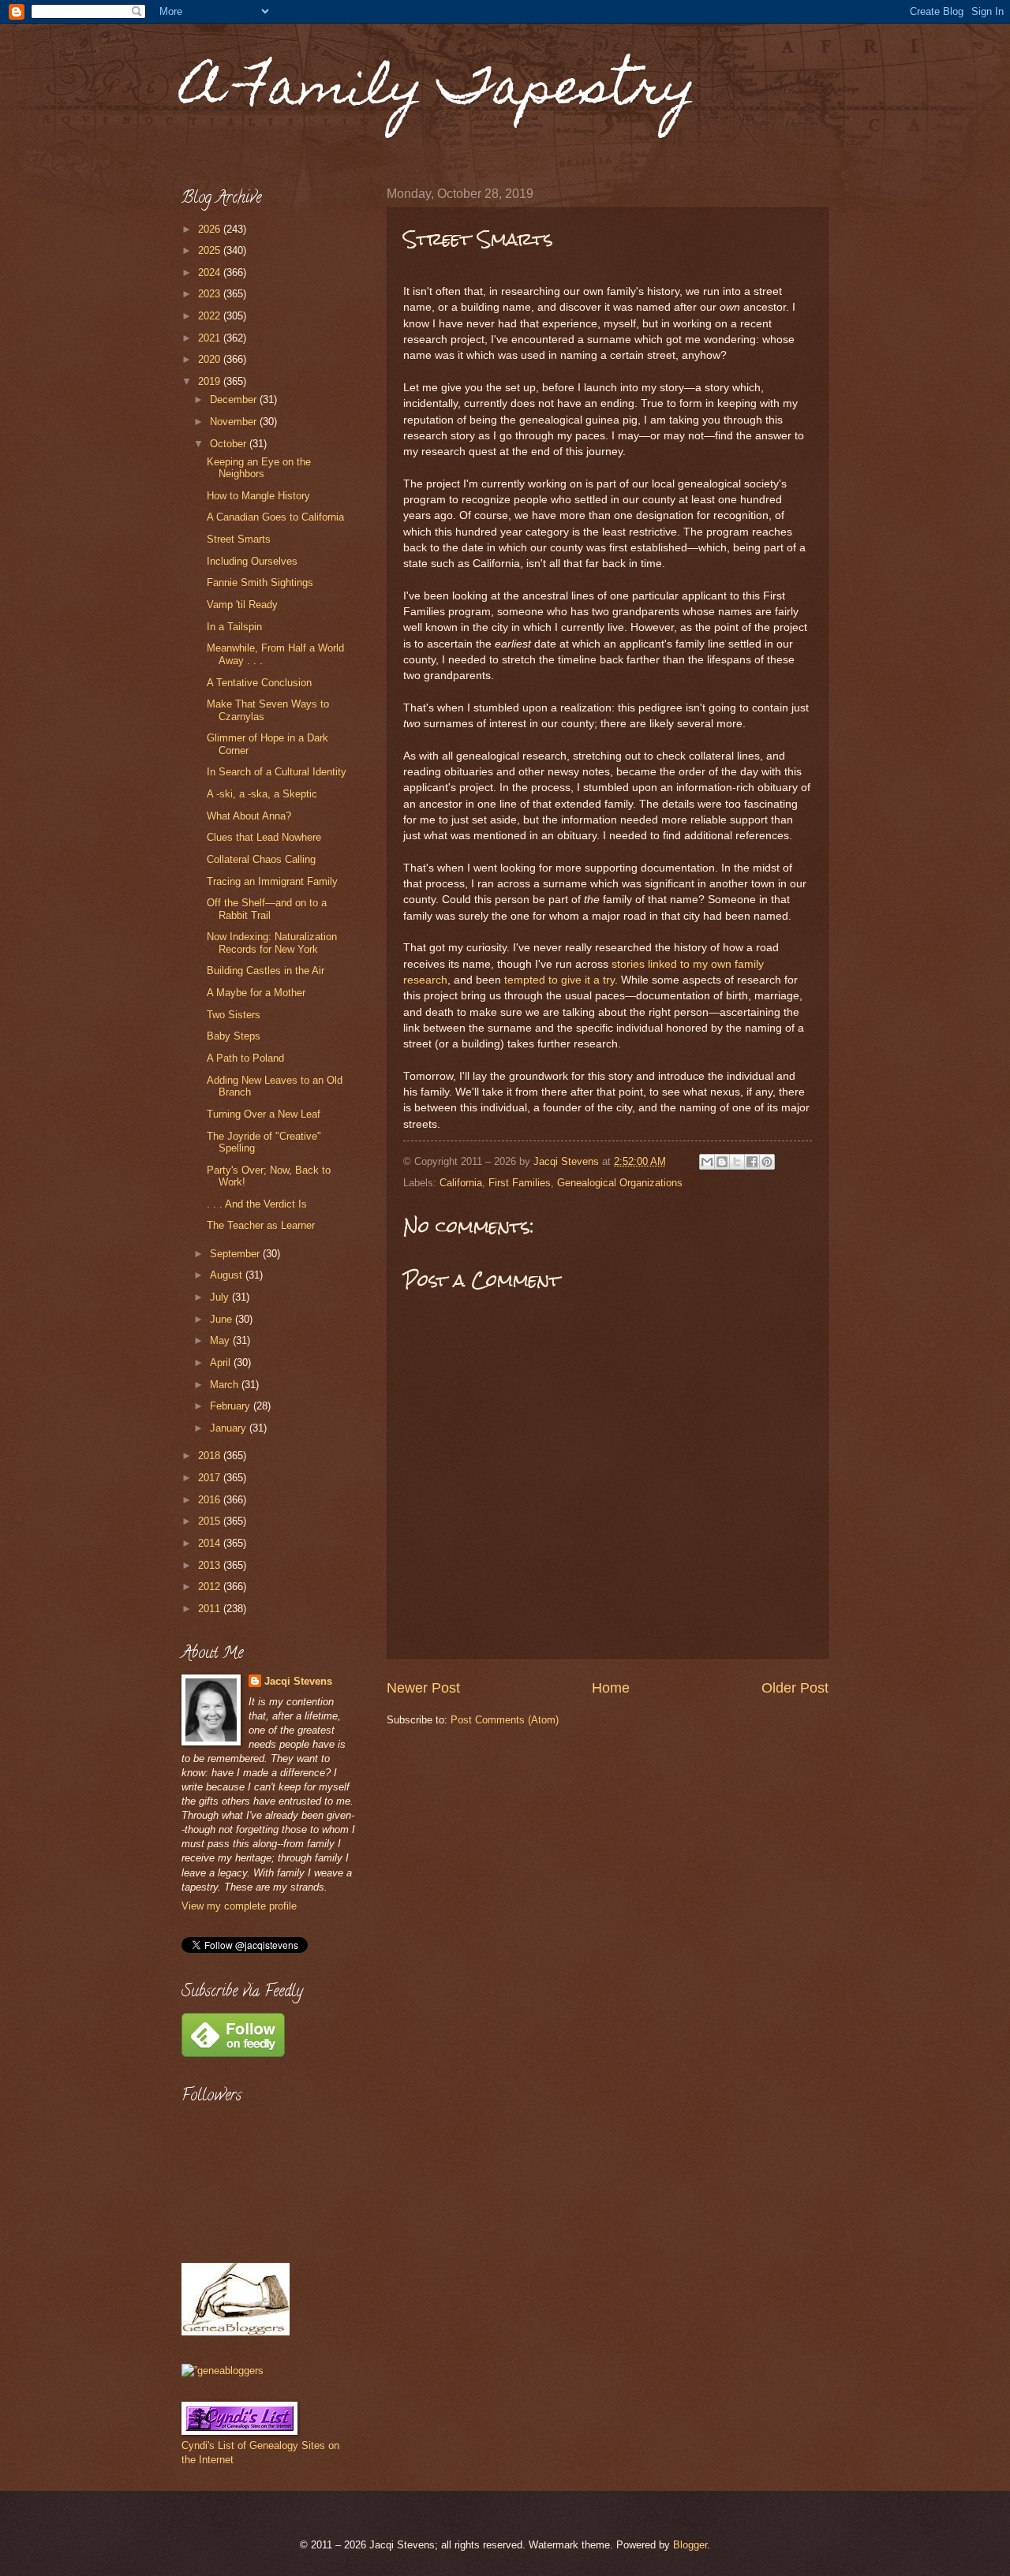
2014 (211, 1543)
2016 (211, 1500)
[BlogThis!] (722, 1162)
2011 (211, 1609)
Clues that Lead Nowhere (264, 837)
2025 (211, 250)
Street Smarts (239, 539)
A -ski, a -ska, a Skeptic (262, 794)
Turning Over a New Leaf (264, 1114)
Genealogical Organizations (620, 1183)
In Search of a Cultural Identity (277, 772)
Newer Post (423, 1688)
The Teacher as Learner (261, 1225)
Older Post (795, 1688)
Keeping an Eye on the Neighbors (259, 468)
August (228, 1275)
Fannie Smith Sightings (260, 582)
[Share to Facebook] (752, 1162)
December (235, 399)
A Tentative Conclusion (259, 683)
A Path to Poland (245, 1058)
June (223, 1319)
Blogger (690, 2545)
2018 (211, 1456)
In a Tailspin (234, 627)
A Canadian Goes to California (275, 517)
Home (611, 1688)
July (221, 1297)
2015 (211, 1521)
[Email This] (707, 1162)
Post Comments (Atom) (505, 1720)
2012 (211, 1587)
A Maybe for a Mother (256, 993)
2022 (211, 316)
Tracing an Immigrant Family (272, 881)
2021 (211, 338)
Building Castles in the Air (266, 971)
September (236, 1254)
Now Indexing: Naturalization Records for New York (272, 943)
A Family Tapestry (439, 92)
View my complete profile (239, 1906)
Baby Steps (234, 1036)
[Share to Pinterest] (767, 1162)
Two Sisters (234, 1015)
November (235, 422)
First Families (520, 1183)
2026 (211, 229)
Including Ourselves (252, 561)
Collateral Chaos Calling (261, 859)
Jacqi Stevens (298, 1681)
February (232, 1406)
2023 (211, 294)
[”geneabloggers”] (223, 2371)
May (221, 1340)
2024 (211, 273)
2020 (211, 359)
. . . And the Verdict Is (257, 1204)
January (230, 1428)
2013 (211, 1565)
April (222, 1363)
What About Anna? (249, 816)
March (226, 1385)
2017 (211, 1478)
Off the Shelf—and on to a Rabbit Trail (267, 909)
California (461, 1183)
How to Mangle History (258, 496)
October (230, 444)
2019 (211, 381)
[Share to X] (737, 1162)
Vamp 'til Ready (242, 605)
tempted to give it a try (559, 980)
